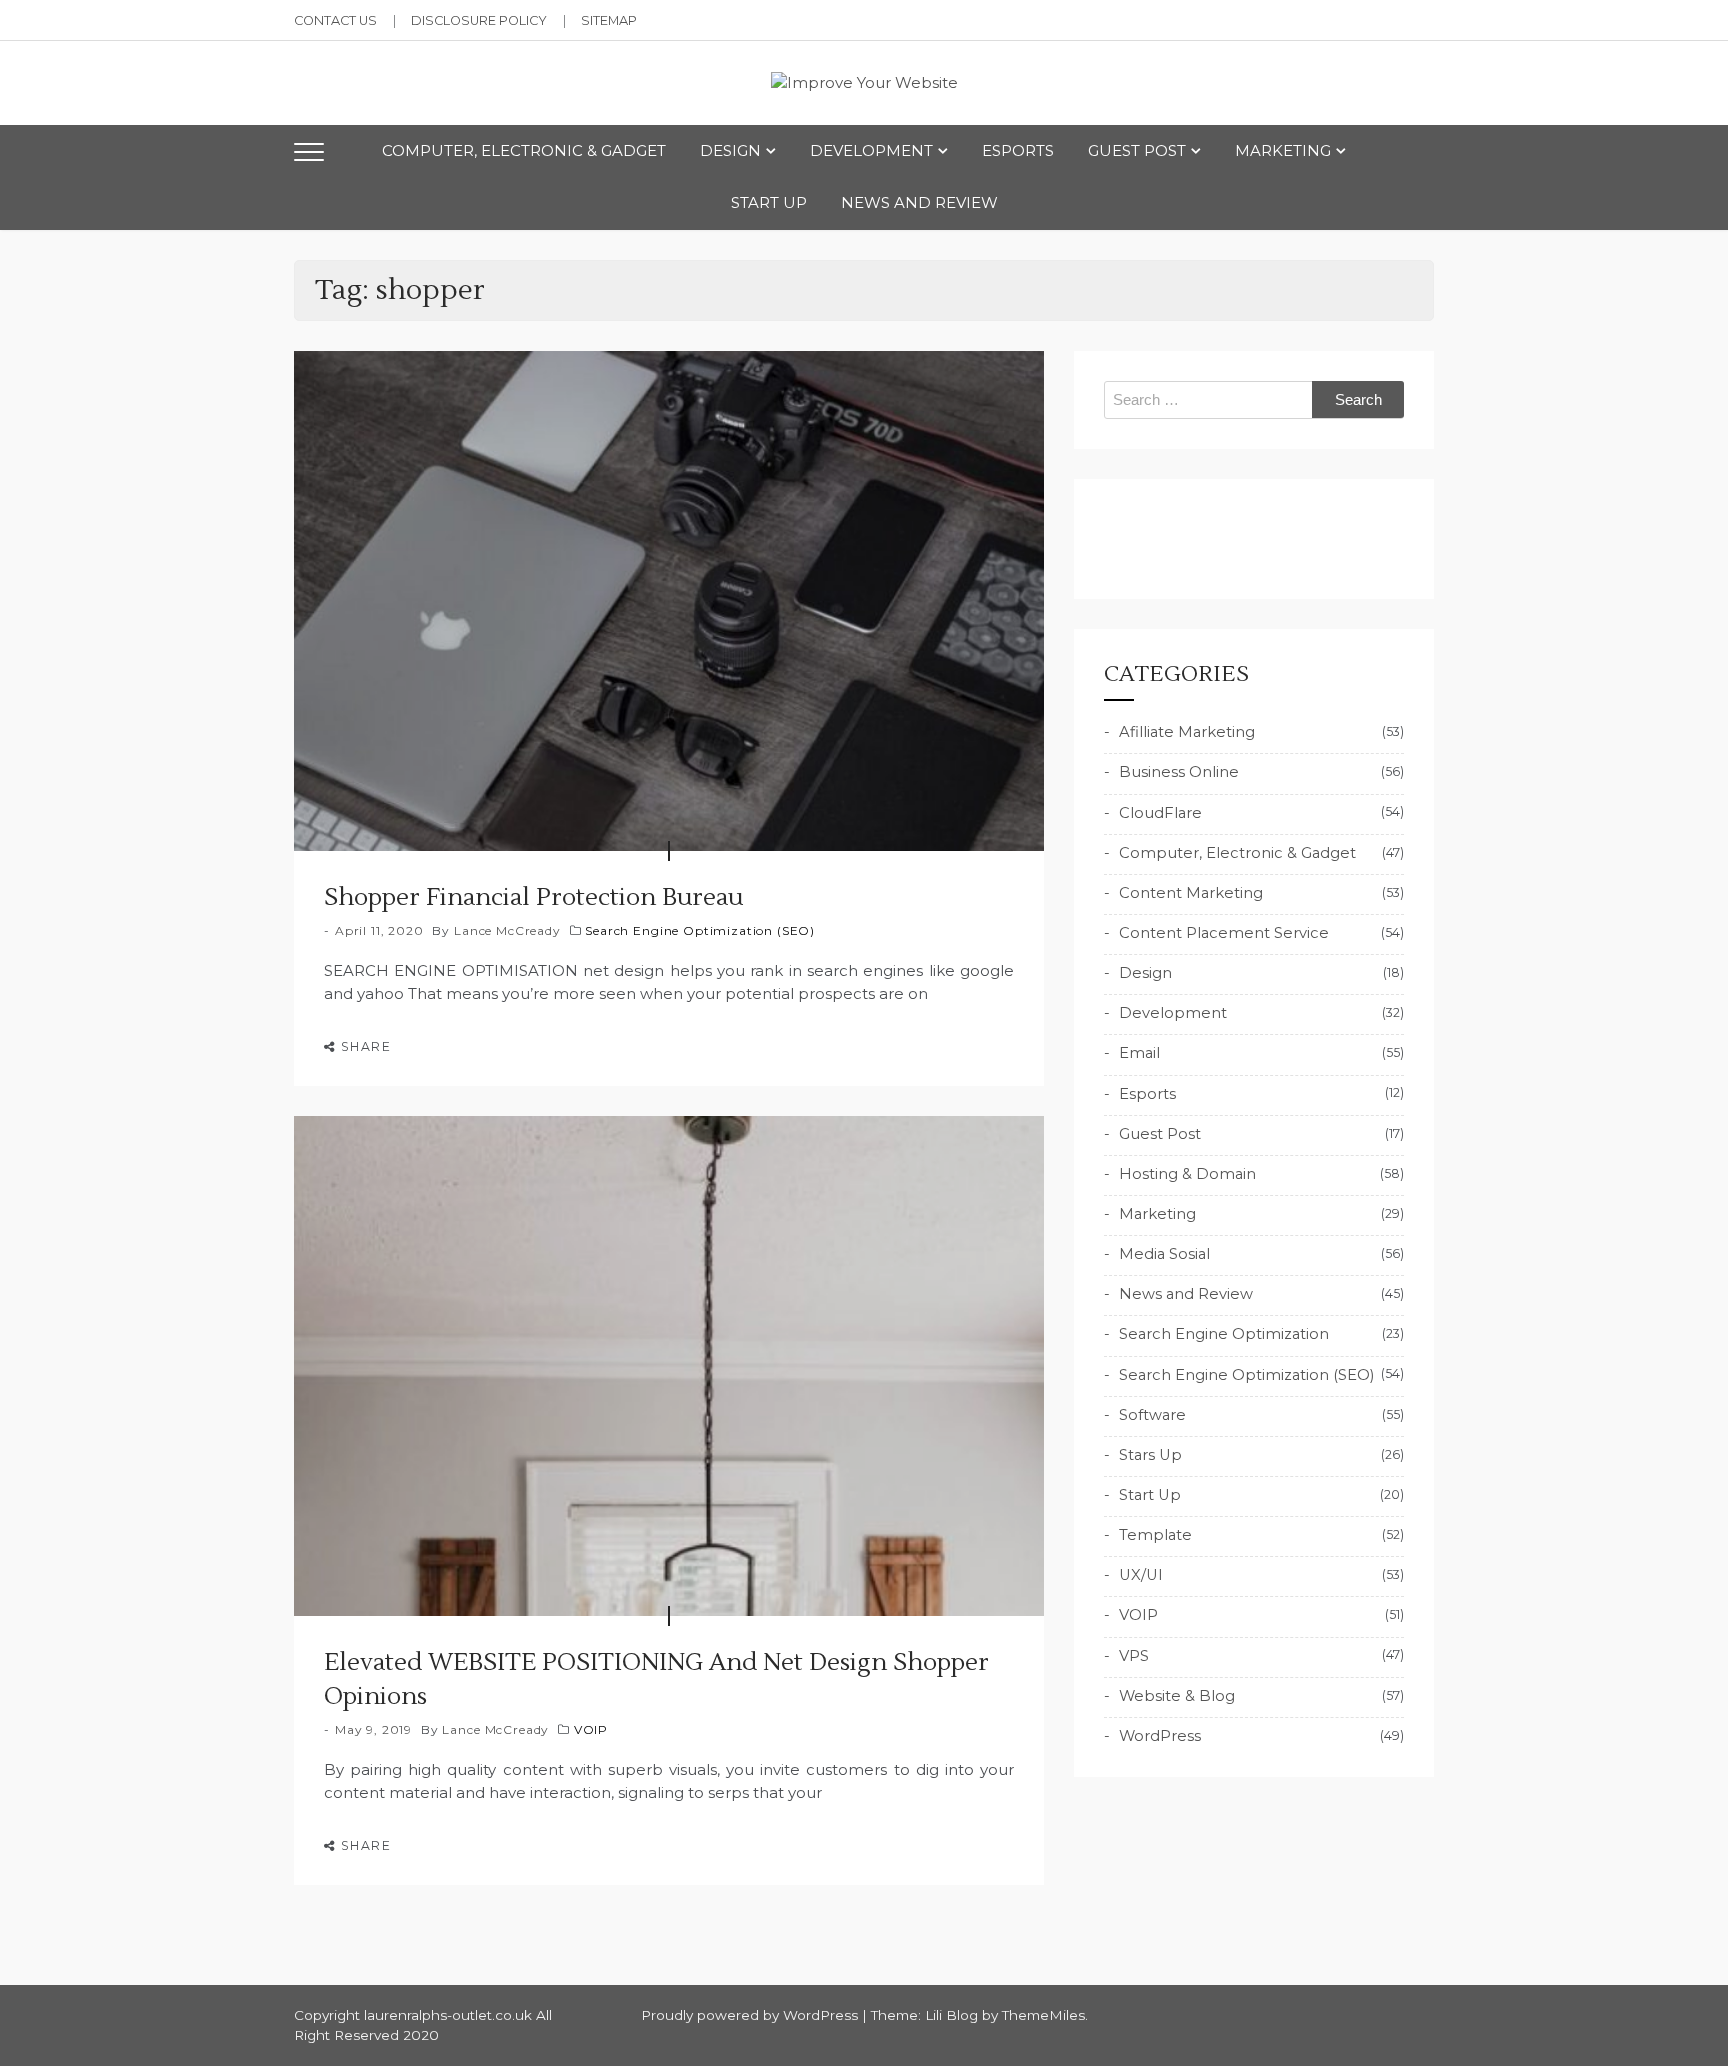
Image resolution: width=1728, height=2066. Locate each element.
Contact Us (335, 20)
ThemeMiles (1043, 2015)
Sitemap (609, 20)
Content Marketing (1191, 893)
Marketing (1283, 150)
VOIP (591, 1729)
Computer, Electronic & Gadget (524, 150)
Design (730, 150)
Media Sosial (1164, 1254)
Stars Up (1150, 1455)
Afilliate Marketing (1187, 732)
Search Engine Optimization (1224, 1334)
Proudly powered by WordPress (751, 2015)
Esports (1018, 150)
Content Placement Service (1224, 933)
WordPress (1160, 1736)
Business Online (1179, 772)
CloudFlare (1160, 813)
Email (1139, 1053)
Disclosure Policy (479, 20)
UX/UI (1141, 1575)
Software (1152, 1415)
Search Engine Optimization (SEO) (700, 930)
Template (1155, 1535)
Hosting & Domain (1187, 1174)
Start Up (769, 202)
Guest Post (1137, 150)
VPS (1134, 1656)
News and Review (919, 202)
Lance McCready (507, 930)
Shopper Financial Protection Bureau (533, 897)
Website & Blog (1177, 1696)
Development (871, 150)
